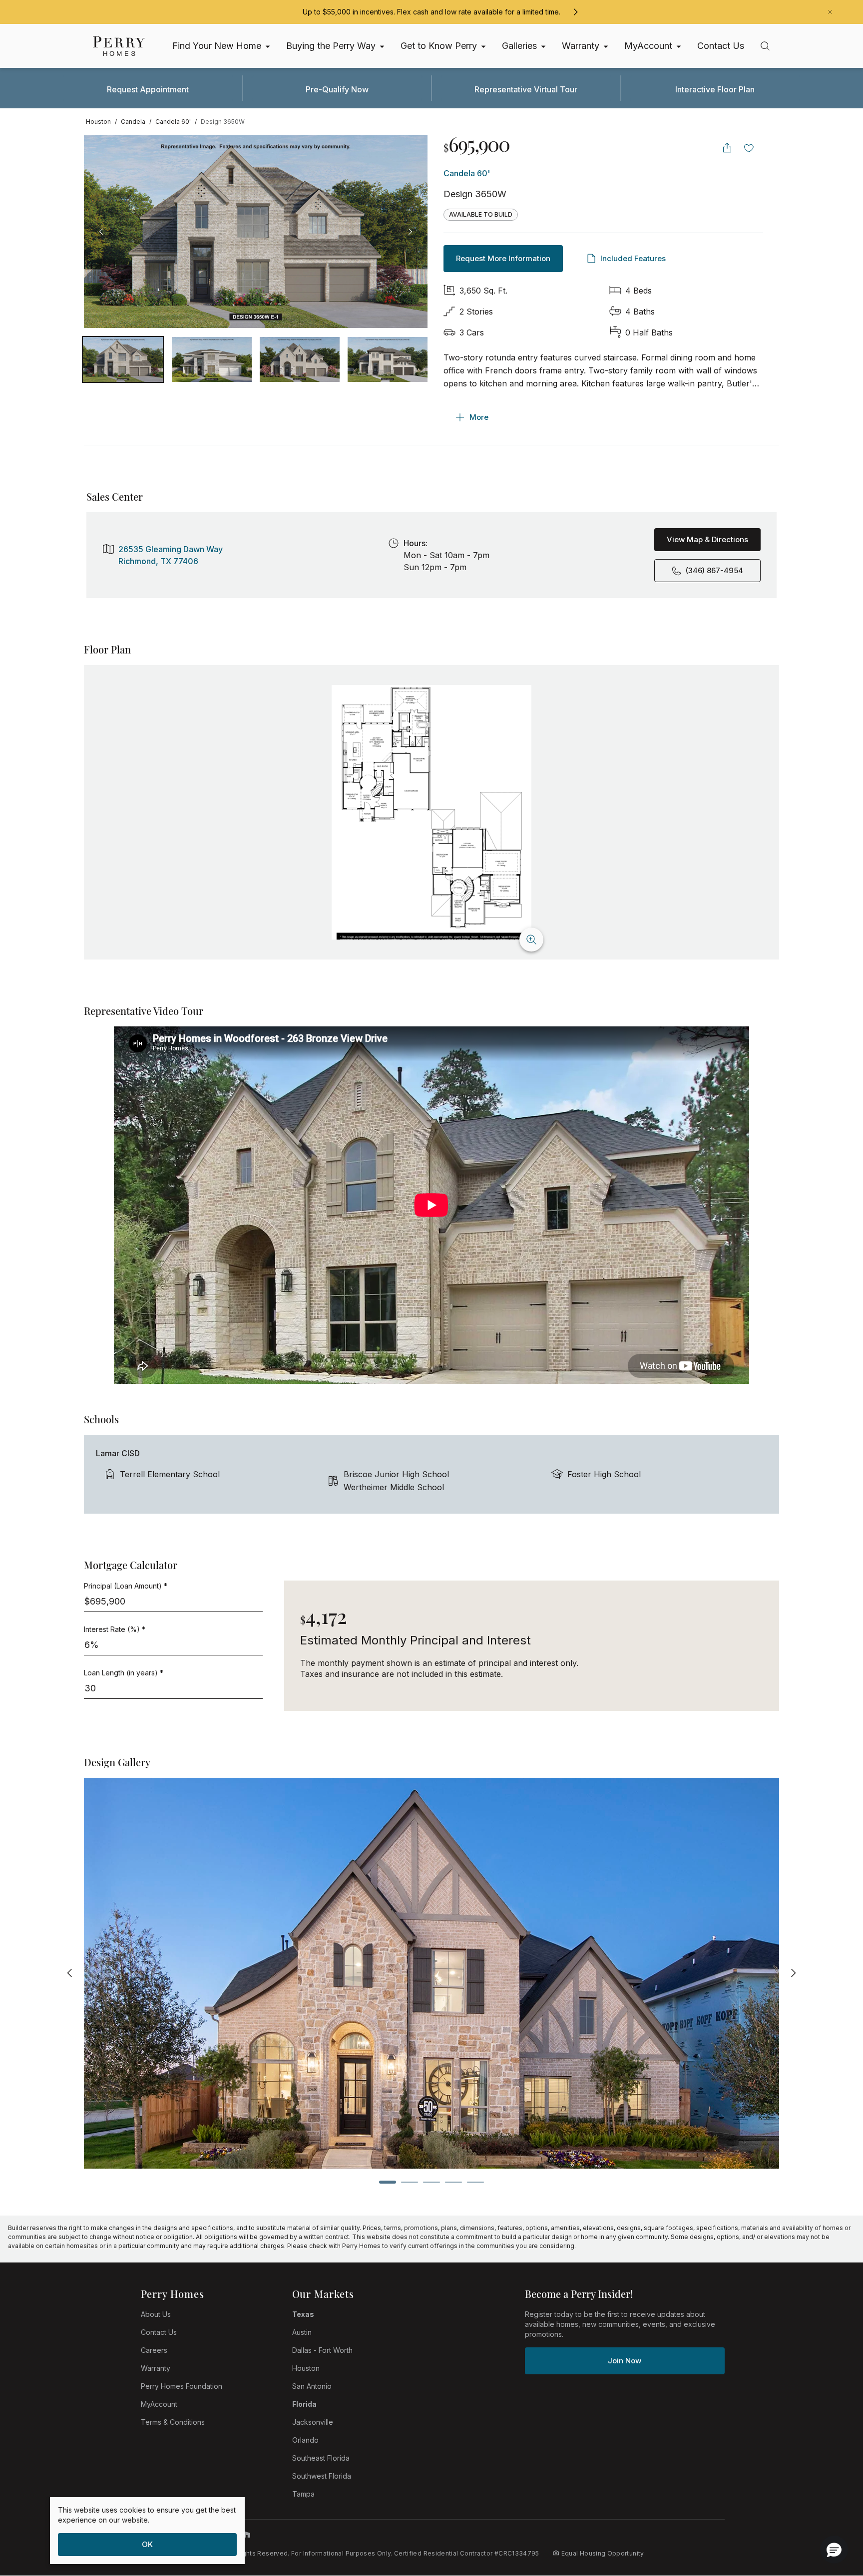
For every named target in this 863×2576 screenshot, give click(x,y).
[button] (834, 2550)
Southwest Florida (322, 2476)
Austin (302, 2332)
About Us (156, 2314)
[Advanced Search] (765, 46)
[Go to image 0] (123, 359)
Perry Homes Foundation (182, 2386)
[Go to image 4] (453, 2182)
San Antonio (312, 2386)
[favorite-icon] (749, 148)
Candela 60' (467, 173)
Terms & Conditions (173, 2422)
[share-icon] (727, 148)
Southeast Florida (321, 2458)
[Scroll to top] (833, 2514)
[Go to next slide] (793, 1973)
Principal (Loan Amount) (126, 1586)
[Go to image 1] (212, 359)
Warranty (156, 2368)
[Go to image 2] (300, 359)
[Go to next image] (410, 232)
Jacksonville (313, 2422)
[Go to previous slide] (70, 1973)
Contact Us (159, 2332)
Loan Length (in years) (124, 1673)
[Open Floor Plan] (431, 812)
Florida (304, 2404)
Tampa (303, 2494)
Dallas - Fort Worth (322, 2350)
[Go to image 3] (388, 359)
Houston (306, 2368)
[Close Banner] (830, 12)
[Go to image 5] (475, 2182)
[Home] (119, 46)
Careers (154, 2350)
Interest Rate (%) (115, 1629)
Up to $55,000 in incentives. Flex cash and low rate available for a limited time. (431, 12)
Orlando (305, 2440)
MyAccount (159, 2404)
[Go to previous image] (101, 232)
